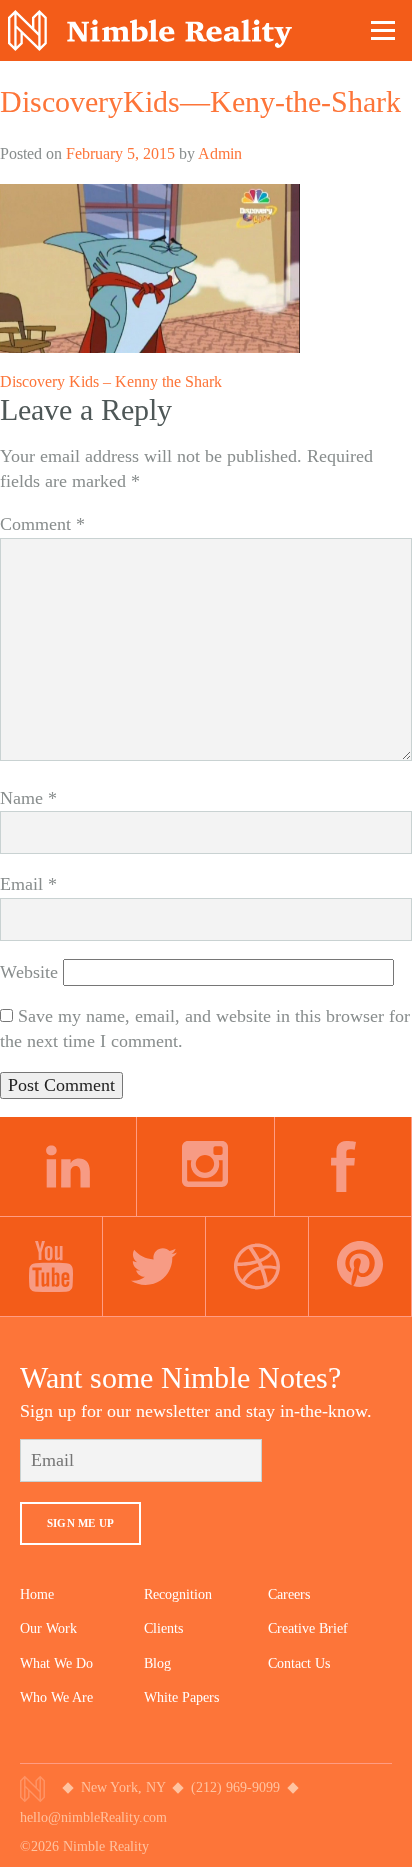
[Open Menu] (384, 30)
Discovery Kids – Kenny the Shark (111, 381)
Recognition (178, 1594)
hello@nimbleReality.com (93, 1817)
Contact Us (299, 1663)
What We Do (56, 1663)
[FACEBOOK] (343, 1167)
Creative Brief (308, 1628)
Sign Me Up (80, 1523)
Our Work (48, 1628)
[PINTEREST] (360, 1267)
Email (28, 884)
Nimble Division (150, 30)
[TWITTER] (154, 1267)
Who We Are (56, 1697)
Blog (157, 1663)
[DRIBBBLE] (257, 1267)
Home (37, 1594)
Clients (163, 1628)
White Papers (181, 1697)
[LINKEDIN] (68, 1167)
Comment (42, 524)
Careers (289, 1594)
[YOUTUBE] (51, 1267)
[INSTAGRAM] (205, 1167)
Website (29, 972)
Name (28, 798)
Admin (220, 153)
